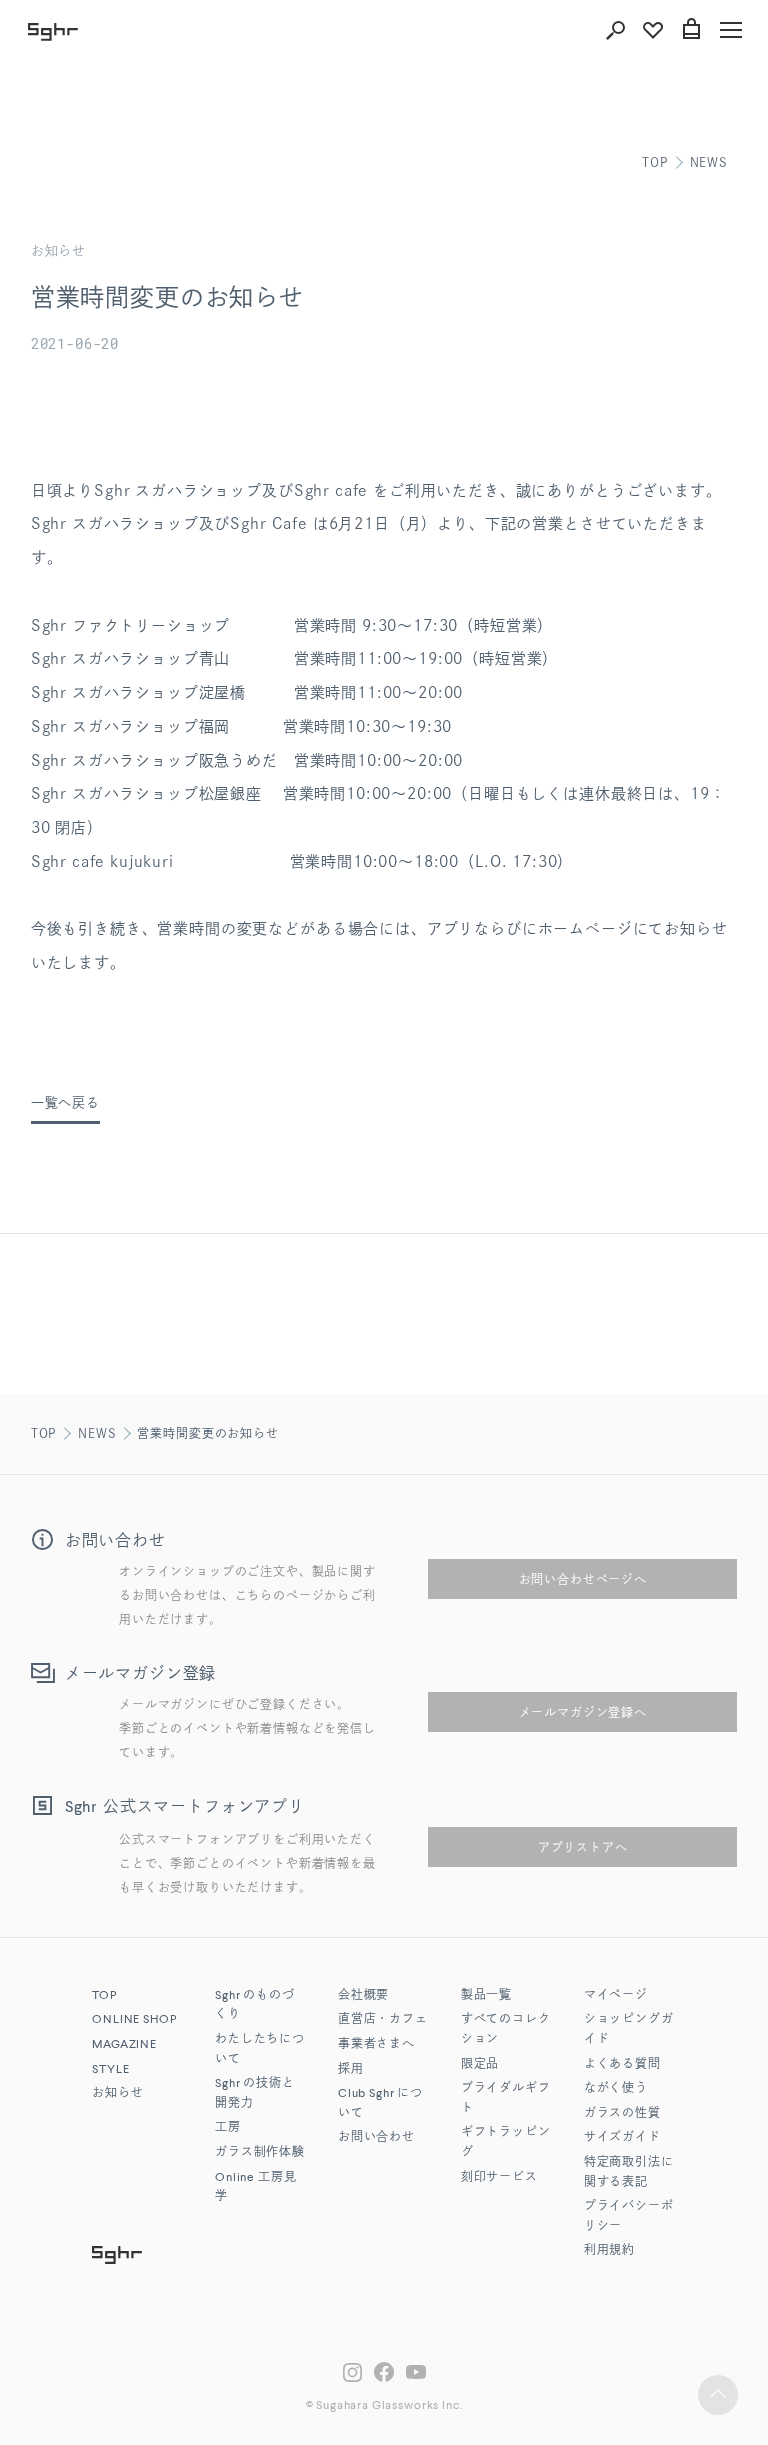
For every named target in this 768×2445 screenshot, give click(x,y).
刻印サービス (499, 2178)
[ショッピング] (691, 30)
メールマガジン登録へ (583, 1712)
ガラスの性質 (622, 2114)
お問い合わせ (376, 2138)
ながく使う (616, 2089)
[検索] (615, 30)
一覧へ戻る (65, 1102)
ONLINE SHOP (134, 2020)
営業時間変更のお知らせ (207, 1433)
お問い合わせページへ (583, 1579)
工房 (228, 2128)
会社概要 (363, 1996)
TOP (655, 162)
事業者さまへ (376, 2045)
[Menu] (731, 30)
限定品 (480, 2065)
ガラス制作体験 (260, 2153)
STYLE (110, 2070)
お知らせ (117, 2094)
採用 (351, 2070)
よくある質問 (622, 2065)
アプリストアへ (583, 1847)
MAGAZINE (124, 2045)
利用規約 (609, 2251)
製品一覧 (486, 1996)
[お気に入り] (653, 30)
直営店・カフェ (383, 2020)
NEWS (709, 162)
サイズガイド (622, 2138)
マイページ (616, 1996)
